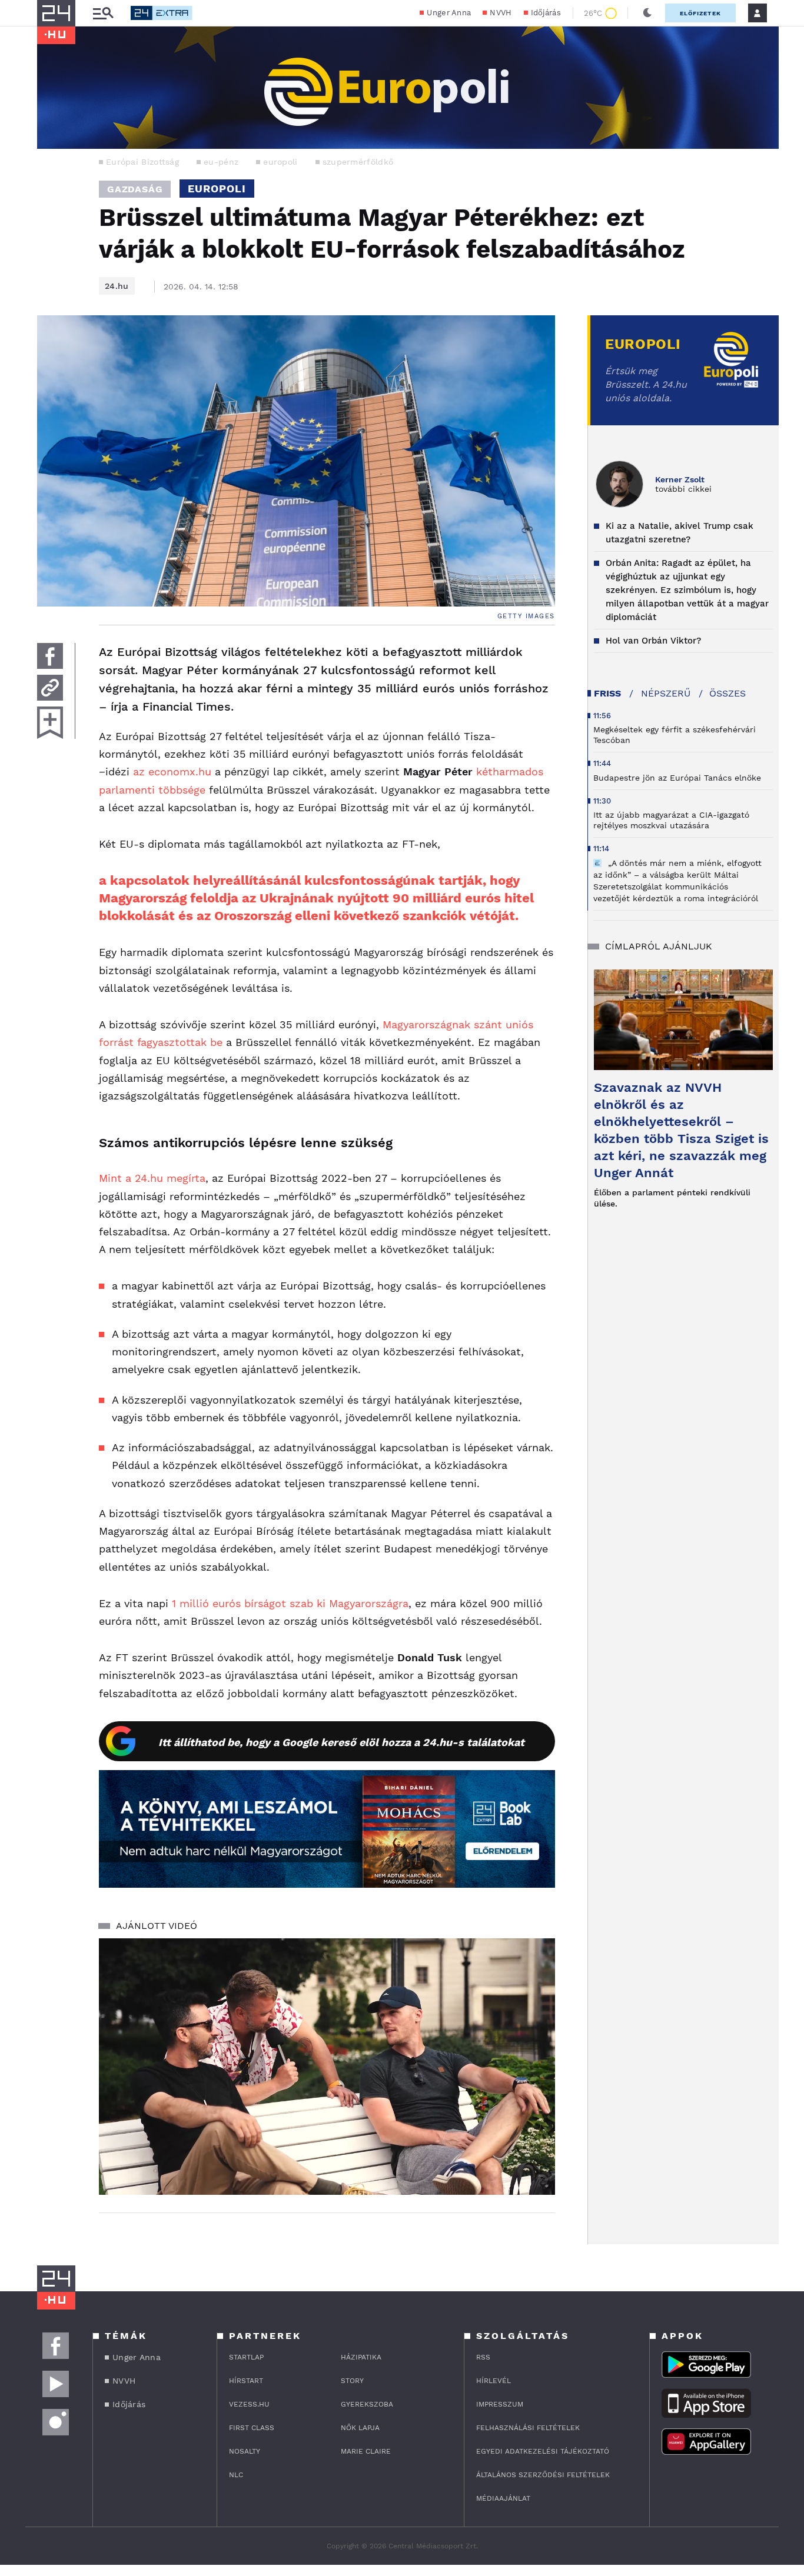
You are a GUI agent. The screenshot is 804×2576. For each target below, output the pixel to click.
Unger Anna (449, 13)
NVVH (501, 13)
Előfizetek (700, 13)
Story (352, 2381)
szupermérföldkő (358, 162)
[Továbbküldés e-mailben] (50, 688)
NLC (236, 2475)
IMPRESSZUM (500, 2404)
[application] (327, 2067)
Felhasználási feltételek (528, 2428)
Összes (727, 693)
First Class (252, 2428)
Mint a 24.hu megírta (152, 1178)
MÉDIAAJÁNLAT (503, 2498)
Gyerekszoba (367, 2404)
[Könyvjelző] (50, 723)
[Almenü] (103, 13)
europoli (280, 162)
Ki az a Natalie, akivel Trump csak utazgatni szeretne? (680, 533)
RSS (483, 2357)
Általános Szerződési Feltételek (543, 2475)
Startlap (246, 2357)
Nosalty (245, 2451)
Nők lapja (360, 2428)
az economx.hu (172, 772)
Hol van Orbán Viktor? (653, 641)
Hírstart (246, 2381)
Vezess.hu (249, 2404)
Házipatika (361, 2357)
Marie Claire (366, 2451)
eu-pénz (221, 162)
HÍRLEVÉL (494, 2381)
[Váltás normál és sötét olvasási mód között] (647, 13)
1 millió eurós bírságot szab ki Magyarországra (290, 1603)
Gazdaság (135, 189)
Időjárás (546, 13)
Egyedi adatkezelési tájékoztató (543, 2451)
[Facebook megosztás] (50, 656)
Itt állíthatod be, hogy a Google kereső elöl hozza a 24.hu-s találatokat (341, 1742)
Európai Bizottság (142, 162)
